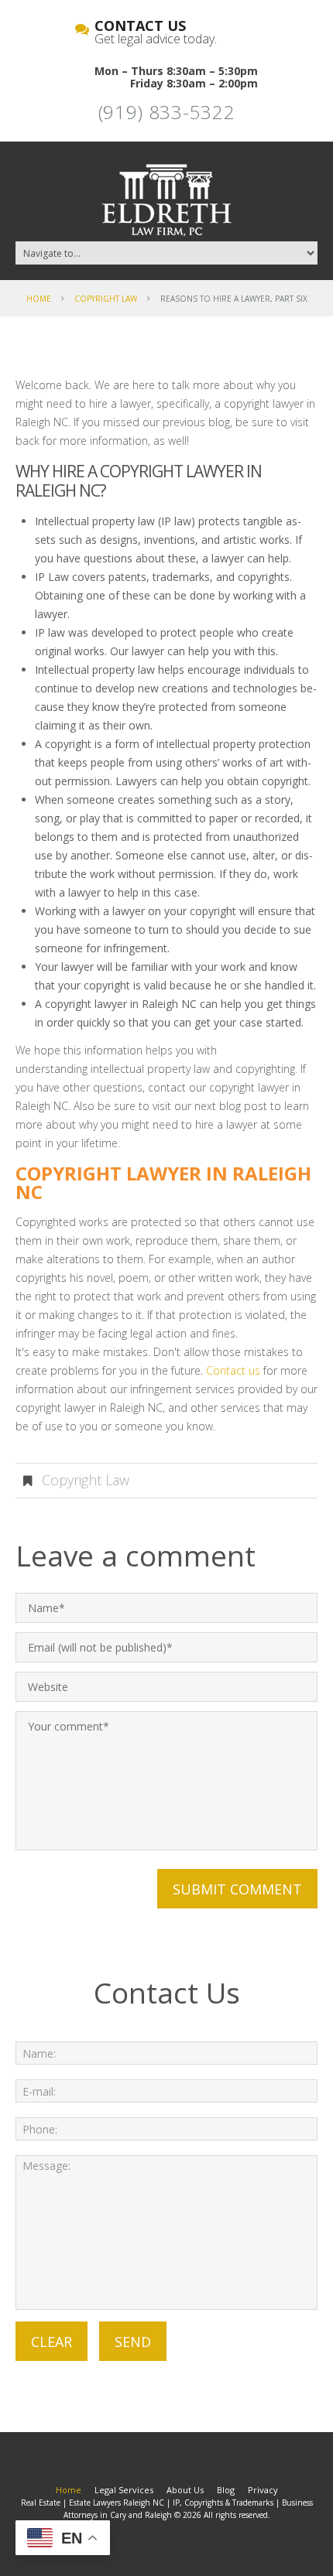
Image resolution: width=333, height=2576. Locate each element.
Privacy (263, 2490)
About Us (185, 2490)
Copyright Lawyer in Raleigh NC (163, 1182)
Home (39, 299)
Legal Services (124, 2490)
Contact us (233, 1370)
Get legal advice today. (156, 33)
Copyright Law (106, 299)
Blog (226, 2490)
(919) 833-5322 (167, 112)
